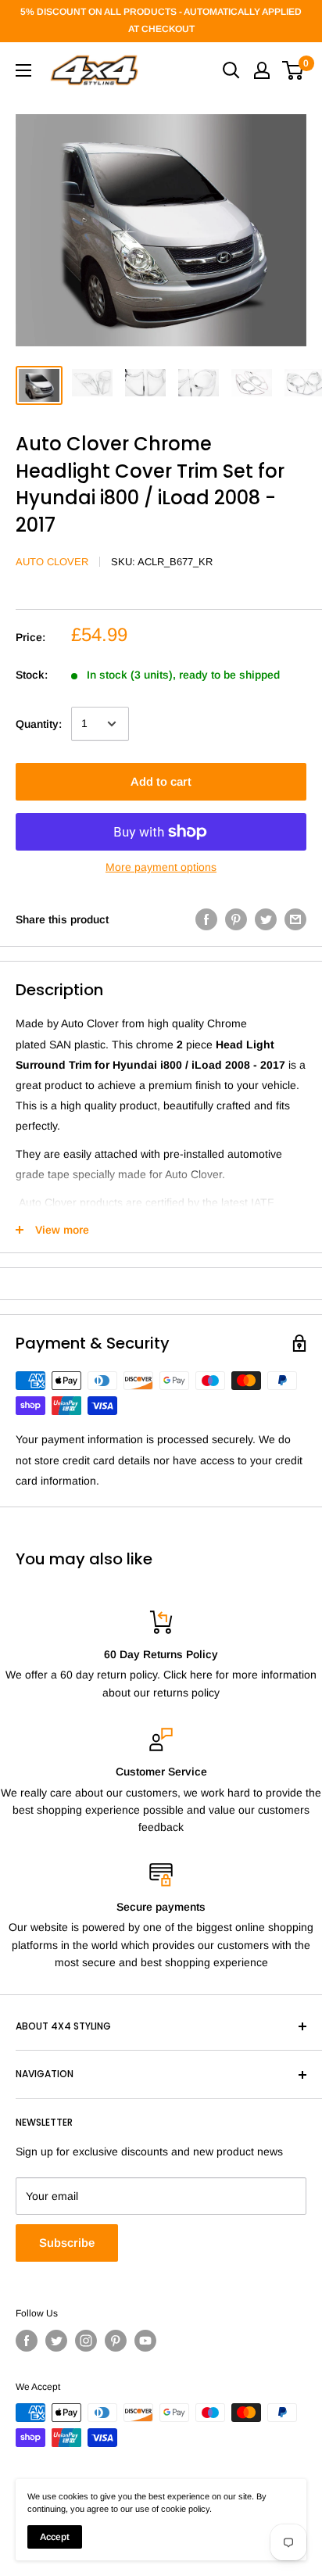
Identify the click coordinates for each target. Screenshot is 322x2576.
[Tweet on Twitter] (266, 919)
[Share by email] (295, 919)
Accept (55, 2537)
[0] (293, 70)
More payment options (161, 867)
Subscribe (67, 2243)
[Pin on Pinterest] (236, 919)
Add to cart (161, 781)
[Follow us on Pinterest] (116, 2341)
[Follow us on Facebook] (27, 2341)
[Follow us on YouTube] (145, 2341)
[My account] (262, 70)
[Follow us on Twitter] (56, 2341)
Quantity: (39, 724)
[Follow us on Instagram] (86, 2341)
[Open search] (231, 70)
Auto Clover (52, 562)
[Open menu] (23, 70)
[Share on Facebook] (206, 919)
